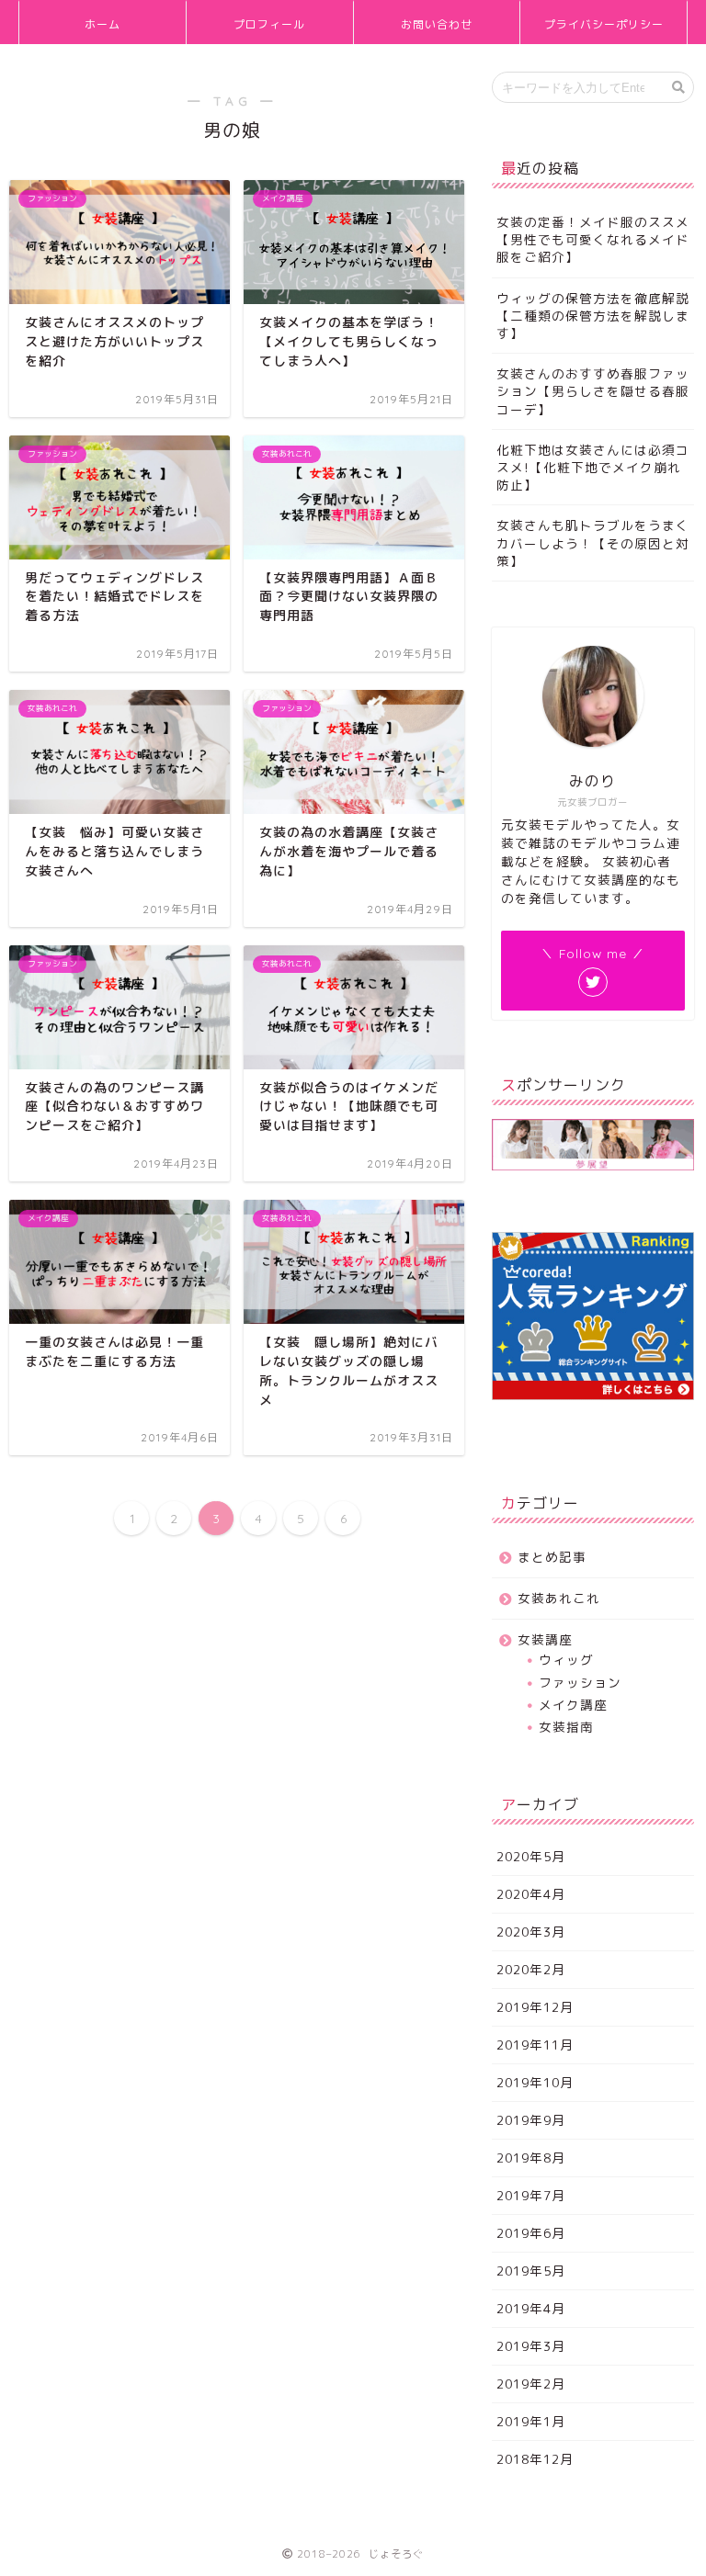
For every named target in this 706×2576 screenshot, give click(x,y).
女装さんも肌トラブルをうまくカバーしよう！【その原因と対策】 (593, 542)
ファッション (580, 1683)
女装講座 (545, 1639)
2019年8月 (531, 2158)
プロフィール (269, 24)
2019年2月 (531, 2384)
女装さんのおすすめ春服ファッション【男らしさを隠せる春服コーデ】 (593, 391)
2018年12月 (535, 2459)
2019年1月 (531, 2421)
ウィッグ (566, 1660)
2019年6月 (531, 2233)
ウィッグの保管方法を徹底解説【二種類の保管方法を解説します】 (593, 316)
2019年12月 (535, 2007)
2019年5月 (531, 2271)
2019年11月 (535, 2045)
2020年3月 (531, 1932)
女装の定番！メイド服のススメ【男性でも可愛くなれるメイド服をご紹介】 (593, 239)
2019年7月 (531, 2195)
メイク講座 (573, 1705)
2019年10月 (535, 2082)
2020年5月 (531, 1856)
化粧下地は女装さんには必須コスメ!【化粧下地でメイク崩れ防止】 (593, 467)
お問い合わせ (437, 24)
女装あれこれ (559, 1598)
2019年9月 (531, 2120)
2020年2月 (531, 1969)
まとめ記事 (552, 1557)
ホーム (102, 24)
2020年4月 (531, 1894)
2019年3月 (531, 2346)
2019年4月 (531, 2308)
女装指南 (566, 1727)
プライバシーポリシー (604, 24)
